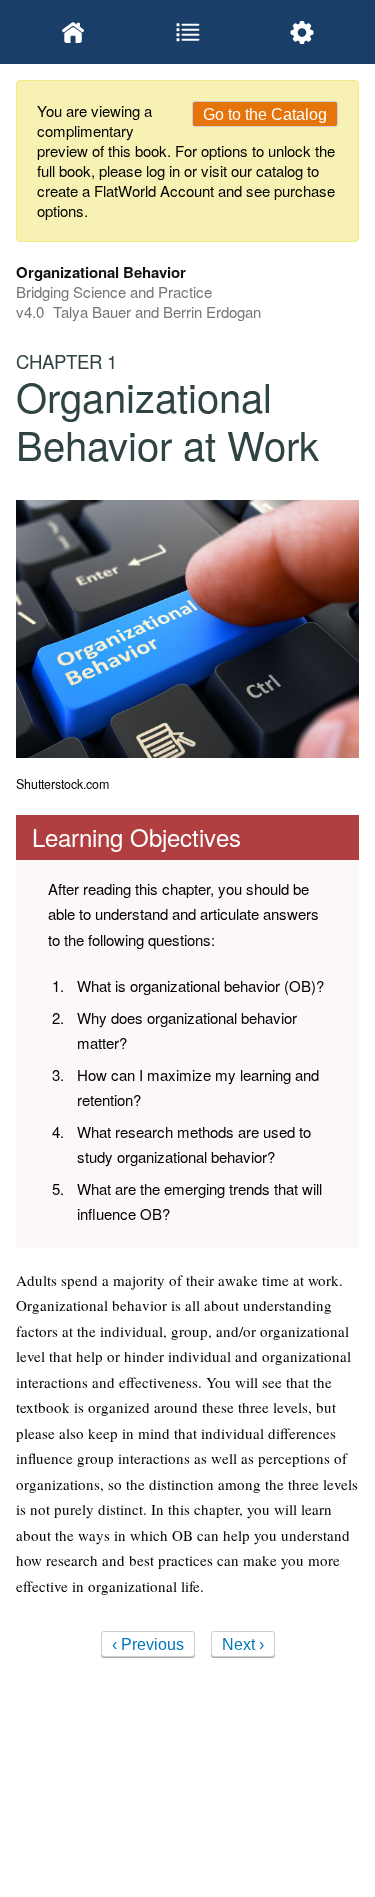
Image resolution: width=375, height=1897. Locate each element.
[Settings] (302, 32)
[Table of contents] (187, 32)
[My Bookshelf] (73, 32)
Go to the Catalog (265, 114)
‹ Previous (148, 1644)
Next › (243, 1644)
